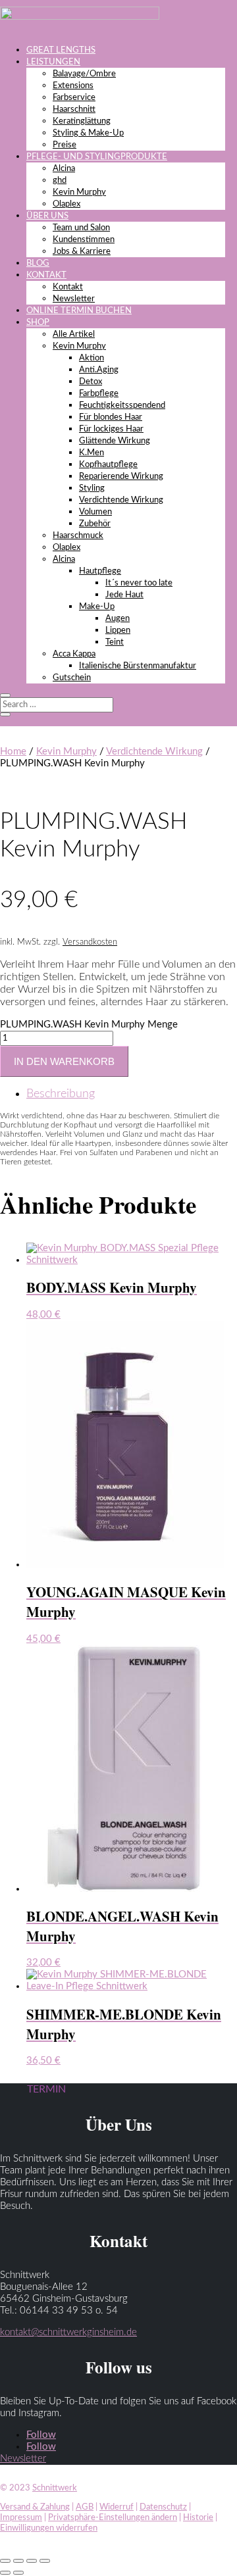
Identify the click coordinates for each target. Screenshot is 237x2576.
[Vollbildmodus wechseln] (18, 2561)
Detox (91, 382)
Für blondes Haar (111, 417)
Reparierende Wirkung (121, 477)
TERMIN (46, 2089)
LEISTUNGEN (53, 62)
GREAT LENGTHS (61, 50)
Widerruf (117, 2507)
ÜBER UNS (47, 216)
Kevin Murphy (79, 192)
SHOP (38, 323)
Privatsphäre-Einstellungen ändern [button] (113, 2518)
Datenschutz (163, 2507)
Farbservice (74, 98)
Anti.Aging (99, 370)
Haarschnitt (74, 110)
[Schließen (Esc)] (45, 2561)
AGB (85, 2507)
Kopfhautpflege (108, 465)
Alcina (64, 169)
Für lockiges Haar (111, 429)
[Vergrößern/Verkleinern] (5, 2561)
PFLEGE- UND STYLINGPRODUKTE (97, 157)
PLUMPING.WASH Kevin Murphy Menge (89, 1025)
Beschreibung (61, 1094)
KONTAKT (46, 275)
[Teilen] (32, 2561)
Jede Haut (124, 595)
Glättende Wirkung (115, 441)
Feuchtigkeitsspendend (122, 406)
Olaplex (66, 204)
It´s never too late (139, 583)
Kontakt (68, 287)
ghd (60, 181)
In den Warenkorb (64, 1061)
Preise (65, 145)
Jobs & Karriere (82, 252)
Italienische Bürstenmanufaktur (138, 666)
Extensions (73, 86)
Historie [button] (198, 2518)
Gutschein (72, 678)
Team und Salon (81, 228)
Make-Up (97, 607)
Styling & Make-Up (88, 133)
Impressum (21, 2518)
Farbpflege (99, 394)
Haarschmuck (78, 536)
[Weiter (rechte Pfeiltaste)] (18, 2573)
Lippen (118, 631)
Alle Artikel (74, 334)
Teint (115, 642)
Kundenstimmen (84, 240)
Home (13, 752)
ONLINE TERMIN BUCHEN (79, 311)
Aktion (92, 358)
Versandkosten (90, 942)
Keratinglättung (82, 121)
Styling (92, 488)
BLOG (38, 263)
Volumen (95, 512)
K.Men (92, 453)
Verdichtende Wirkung (121, 500)
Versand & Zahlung (35, 2507)
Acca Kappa (74, 654)
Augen (118, 619)
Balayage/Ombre (84, 74)
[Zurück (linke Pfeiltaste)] (5, 2573)
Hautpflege (100, 571)
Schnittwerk (55, 2488)
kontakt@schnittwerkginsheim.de (68, 2332)
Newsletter (74, 299)
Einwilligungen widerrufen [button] (49, 2528)
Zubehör (95, 524)
